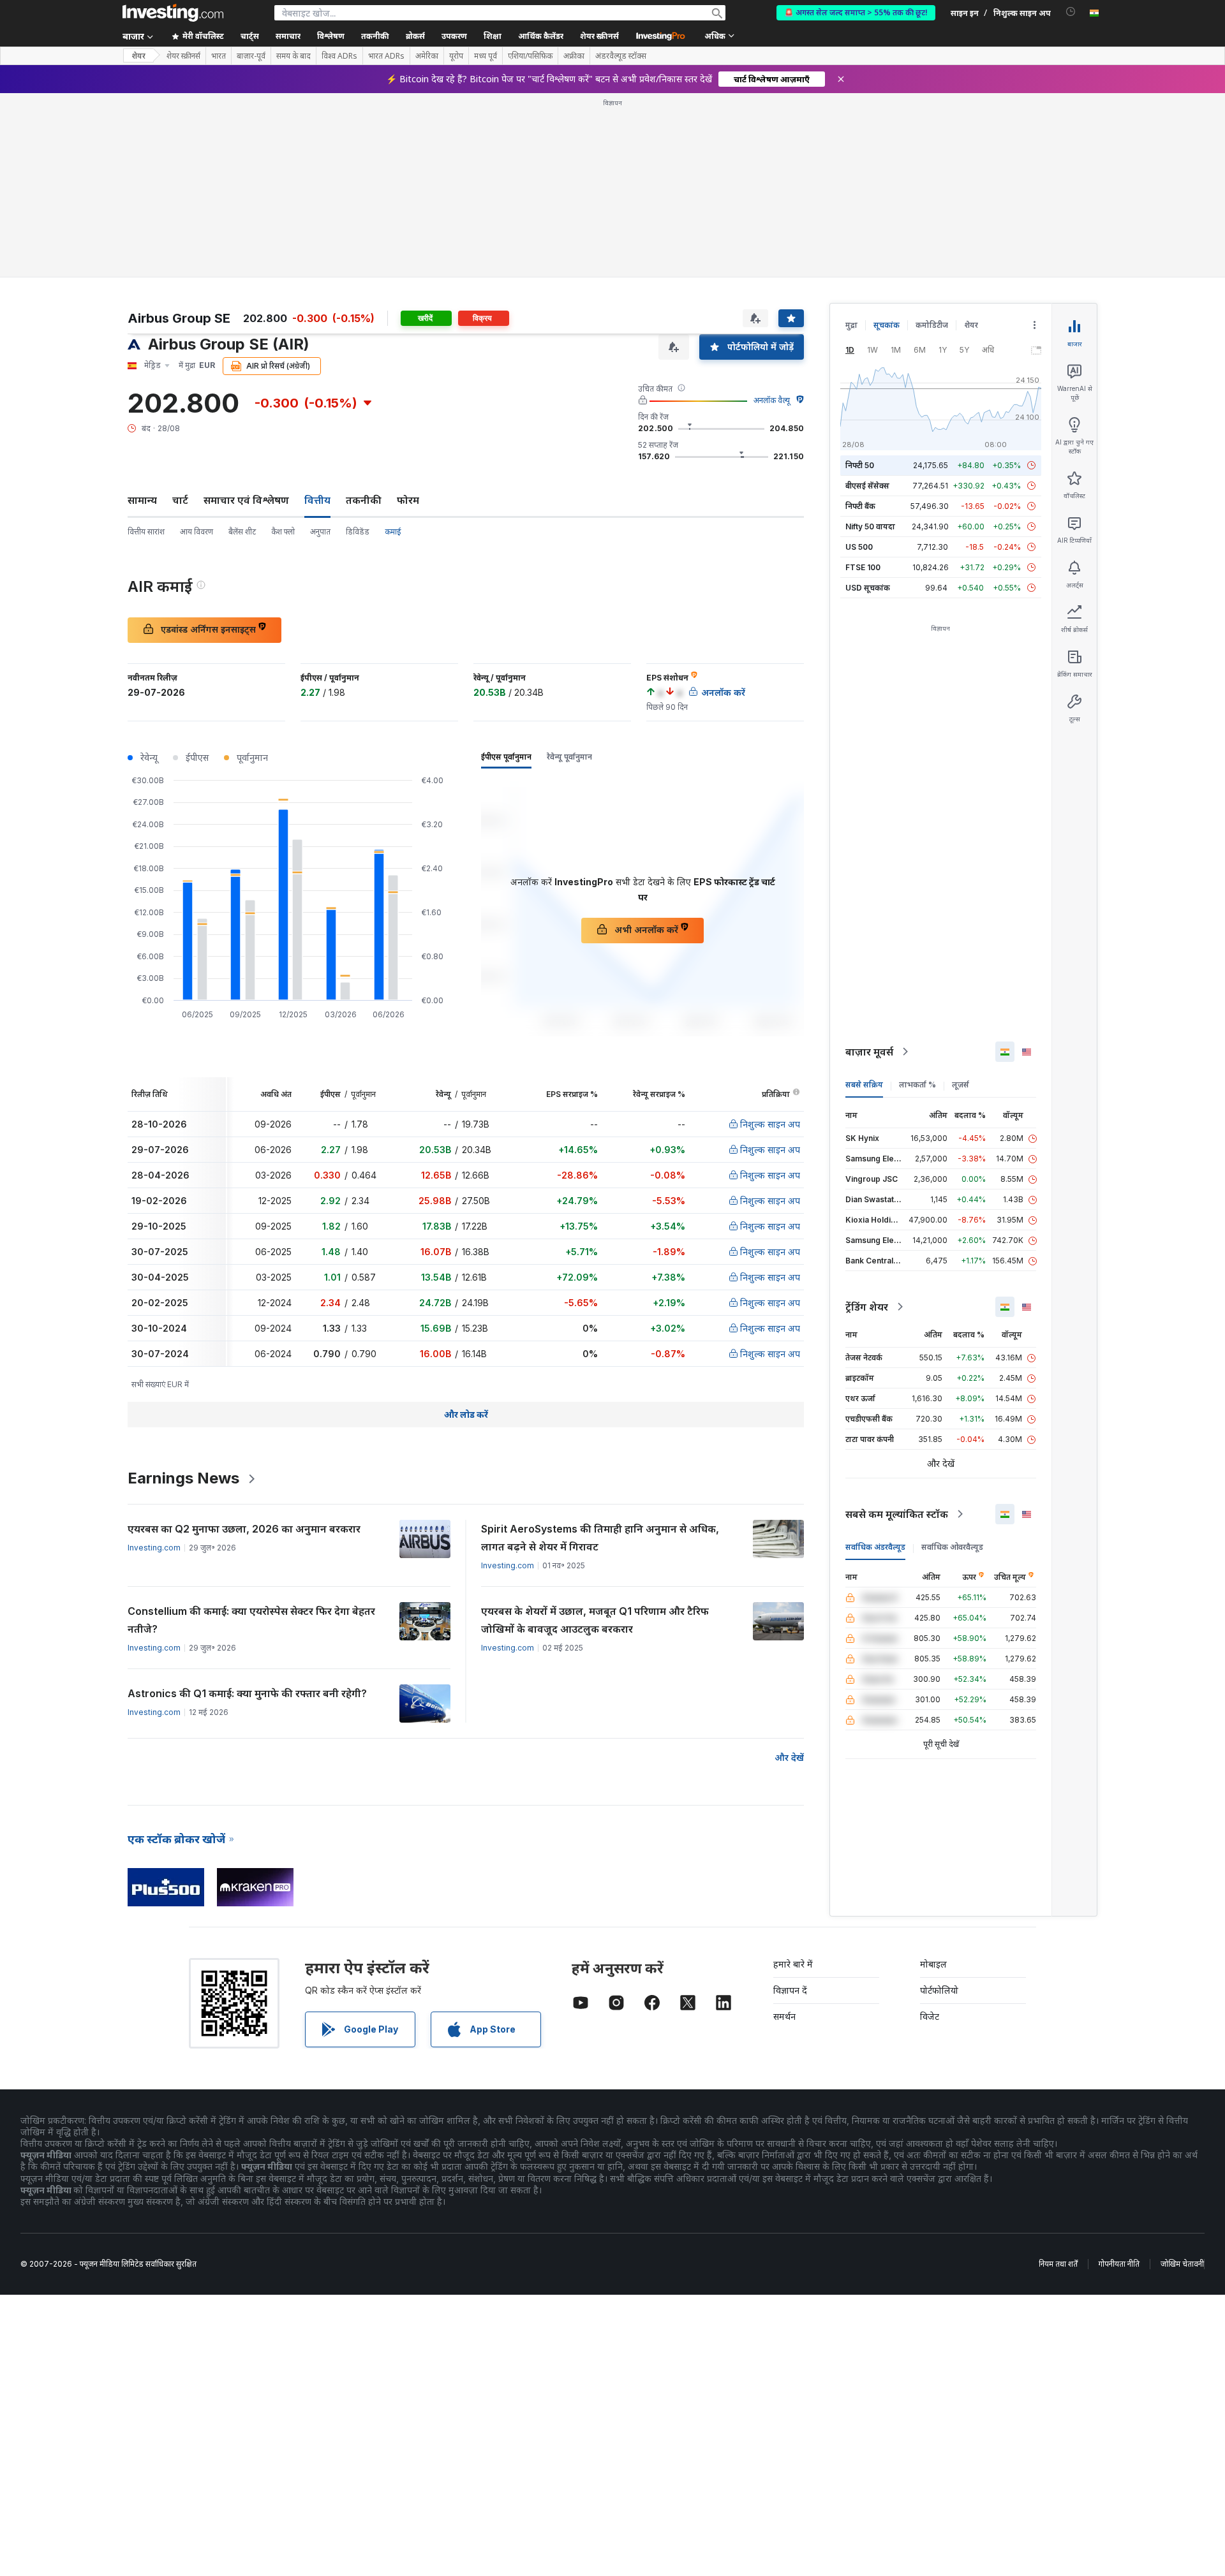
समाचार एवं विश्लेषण (246, 500)
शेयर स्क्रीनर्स (599, 36)
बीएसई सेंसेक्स (867, 486)
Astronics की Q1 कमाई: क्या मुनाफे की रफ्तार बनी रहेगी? (247, 1693)
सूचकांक (887, 325)
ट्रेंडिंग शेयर (867, 1307)
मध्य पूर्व (486, 56)
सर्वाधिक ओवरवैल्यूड (952, 1547)
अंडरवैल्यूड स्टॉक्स (621, 56)
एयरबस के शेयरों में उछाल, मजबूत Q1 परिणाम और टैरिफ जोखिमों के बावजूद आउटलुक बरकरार (595, 1620)
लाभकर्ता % (917, 1085)
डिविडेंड (358, 532)
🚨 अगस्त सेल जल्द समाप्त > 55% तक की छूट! (856, 12)
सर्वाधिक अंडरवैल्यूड (875, 1547)
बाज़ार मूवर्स (869, 1052)
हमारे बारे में (793, 1964)
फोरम (408, 500)
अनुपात (320, 532)
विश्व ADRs (339, 56)
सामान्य (142, 500)
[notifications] (1071, 12)
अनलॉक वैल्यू (772, 400)
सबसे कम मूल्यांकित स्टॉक (897, 1514)
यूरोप (456, 56)
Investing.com (154, 1548)
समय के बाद (293, 56)
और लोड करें (466, 1414)
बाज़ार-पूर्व (251, 56)
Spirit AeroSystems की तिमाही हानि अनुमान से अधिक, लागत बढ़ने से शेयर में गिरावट (600, 1538)
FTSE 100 (863, 567)
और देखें (789, 1757)
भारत (219, 56)
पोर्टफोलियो (939, 1990)
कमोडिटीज (932, 325)
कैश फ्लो (283, 532)
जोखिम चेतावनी (1182, 2264)
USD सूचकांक (868, 588)
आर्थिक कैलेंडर (541, 36)
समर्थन (784, 2016)
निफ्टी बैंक (860, 506)
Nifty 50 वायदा (870, 526)
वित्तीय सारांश (146, 532)
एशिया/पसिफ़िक (530, 56)
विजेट (930, 2016)
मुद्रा (851, 325)
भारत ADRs (386, 56)
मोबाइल (933, 1964)
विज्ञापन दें (790, 1990)
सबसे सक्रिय (864, 1085)
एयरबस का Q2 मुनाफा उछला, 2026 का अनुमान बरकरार (244, 1529)
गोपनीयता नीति (1119, 2264)
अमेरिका (427, 56)
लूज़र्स (961, 1085)
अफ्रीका (574, 56)
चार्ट (180, 500)
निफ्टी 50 (860, 465)
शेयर (138, 56)
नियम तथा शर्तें (1058, 2264)
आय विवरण (197, 532)
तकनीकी (364, 500)
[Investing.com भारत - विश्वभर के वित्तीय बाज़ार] (173, 13)
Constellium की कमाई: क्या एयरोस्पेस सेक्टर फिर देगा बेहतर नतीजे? (251, 1620)
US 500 (859, 547)
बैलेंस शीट (242, 532)
